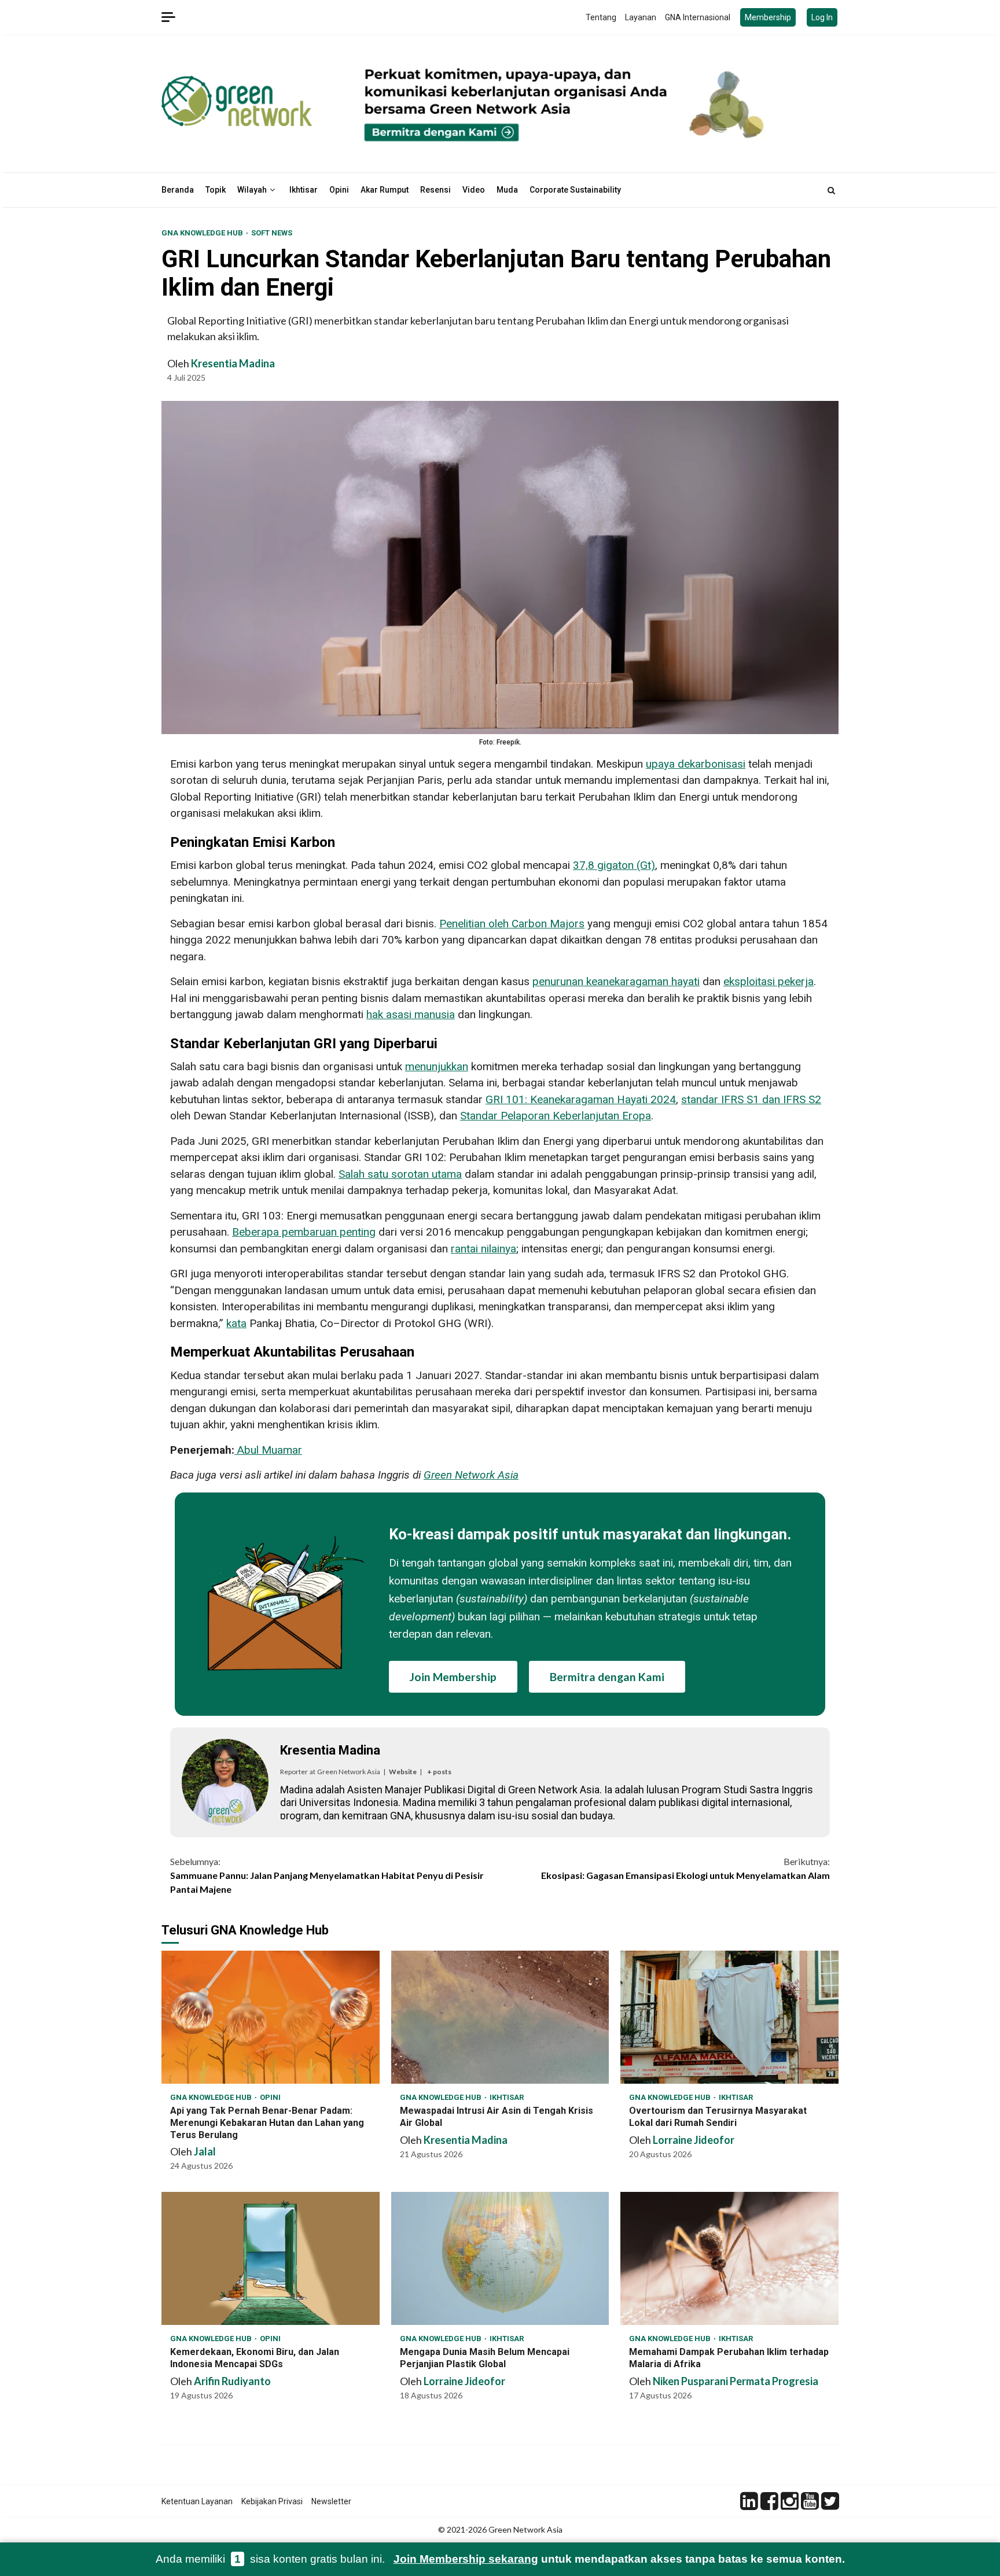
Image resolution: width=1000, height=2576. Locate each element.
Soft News (272, 233)
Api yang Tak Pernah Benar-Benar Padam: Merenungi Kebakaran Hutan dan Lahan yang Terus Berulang (271, 2017)
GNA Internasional (698, 17)
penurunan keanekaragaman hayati (616, 981)
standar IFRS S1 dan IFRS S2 (751, 1099)
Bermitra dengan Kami (607, 1677)
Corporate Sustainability (575, 190)
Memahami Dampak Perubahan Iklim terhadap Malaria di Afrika (729, 2258)
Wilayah (252, 190)
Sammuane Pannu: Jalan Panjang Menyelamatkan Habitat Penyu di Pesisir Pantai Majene (327, 1875)
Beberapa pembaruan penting (304, 1232)
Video (474, 190)
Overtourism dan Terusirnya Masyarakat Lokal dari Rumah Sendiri (729, 2017)
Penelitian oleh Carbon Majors (512, 924)
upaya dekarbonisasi (696, 764)
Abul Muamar (270, 1450)
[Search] (831, 190)
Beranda (178, 190)
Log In (822, 17)
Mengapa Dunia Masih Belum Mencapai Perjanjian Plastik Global (500, 2258)
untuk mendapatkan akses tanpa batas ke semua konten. (619, 2559)
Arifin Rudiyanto (232, 2381)
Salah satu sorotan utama (400, 1174)
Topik (216, 190)
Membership (768, 17)
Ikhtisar (304, 190)
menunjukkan (437, 1066)
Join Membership (453, 1677)
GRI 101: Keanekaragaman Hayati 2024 (581, 1099)
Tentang (601, 17)
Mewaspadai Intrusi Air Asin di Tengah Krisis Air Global (500, 2017)
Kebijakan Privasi (272, 2501)
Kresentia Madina (233, 363)
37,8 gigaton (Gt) (614, 865)
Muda (507, 190)
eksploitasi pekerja (769, 981)
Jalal (205, 2151)
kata (236, 1323)
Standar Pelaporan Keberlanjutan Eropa (556, 1116)
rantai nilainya (484, 1249)
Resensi (435, 190)
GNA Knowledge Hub (203, 233)
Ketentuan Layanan (197, 2501)
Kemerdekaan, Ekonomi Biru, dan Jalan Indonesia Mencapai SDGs (271, 2258)
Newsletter (331, 2501)
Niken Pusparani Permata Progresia (736, 2381)
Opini (339, 190)
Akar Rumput (385, 190)
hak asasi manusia (411, 1014)
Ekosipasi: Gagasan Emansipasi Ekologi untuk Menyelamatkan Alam (685, 1868)
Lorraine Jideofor (694, 2140)
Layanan (641, 17)
